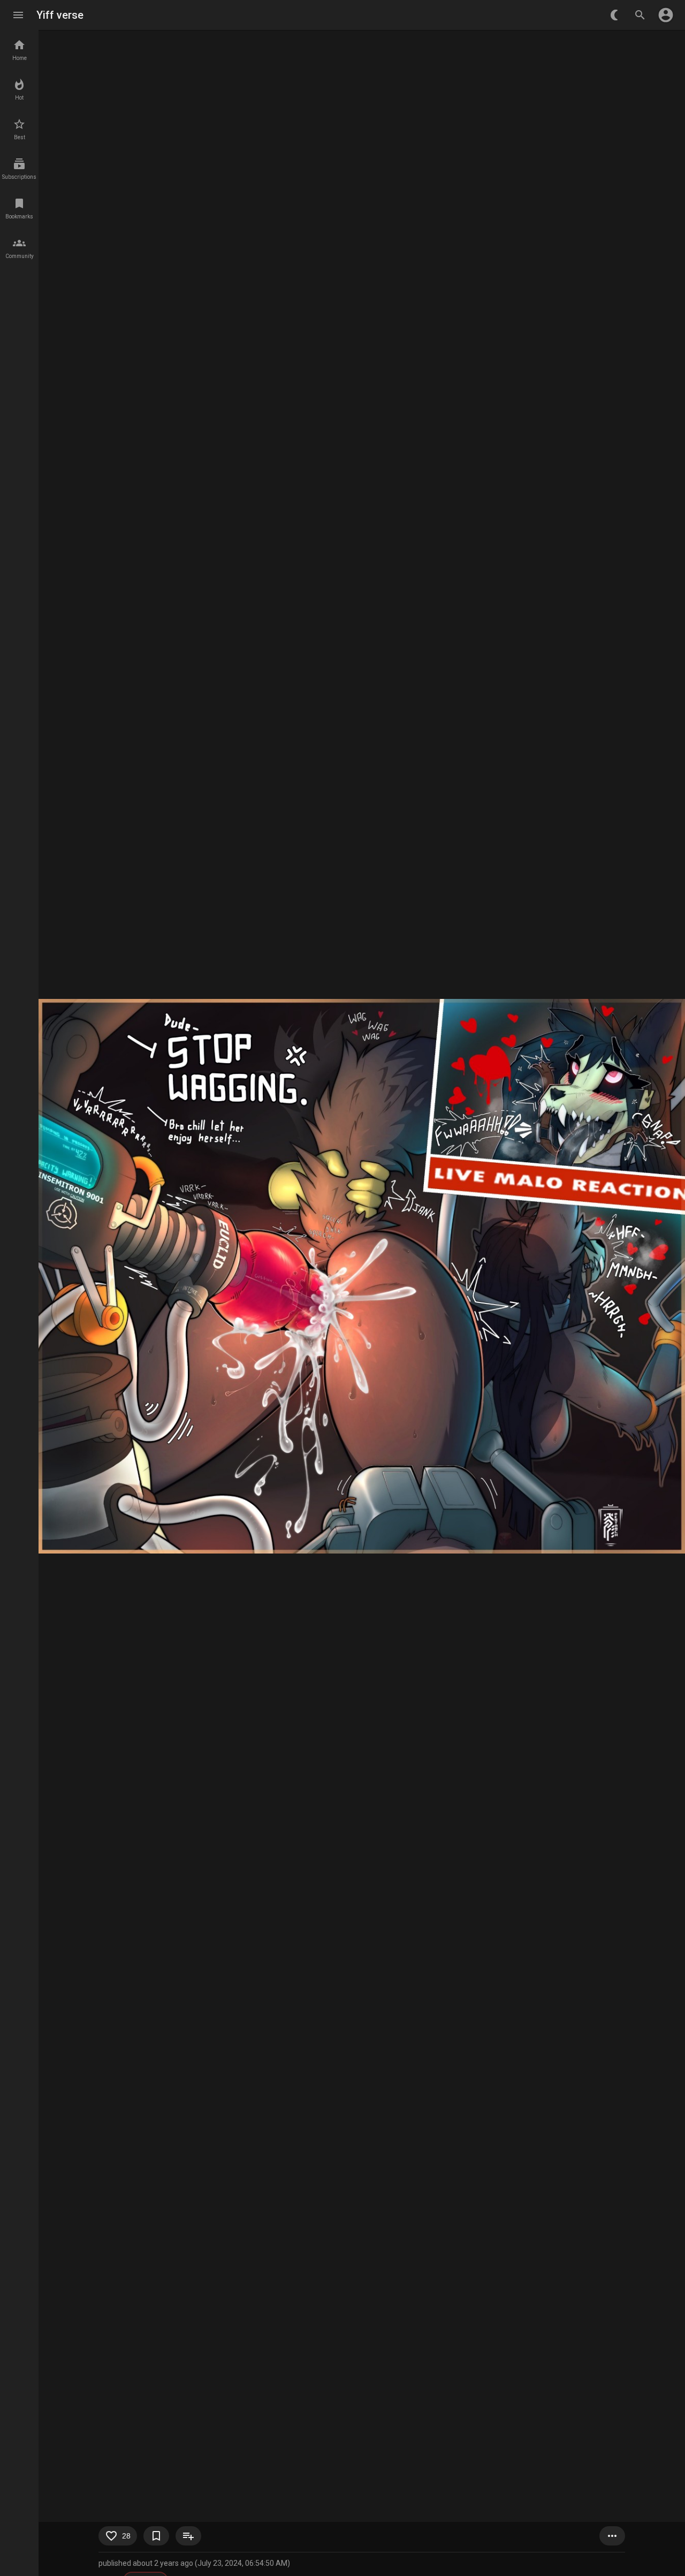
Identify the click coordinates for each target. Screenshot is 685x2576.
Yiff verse (60, 15)
